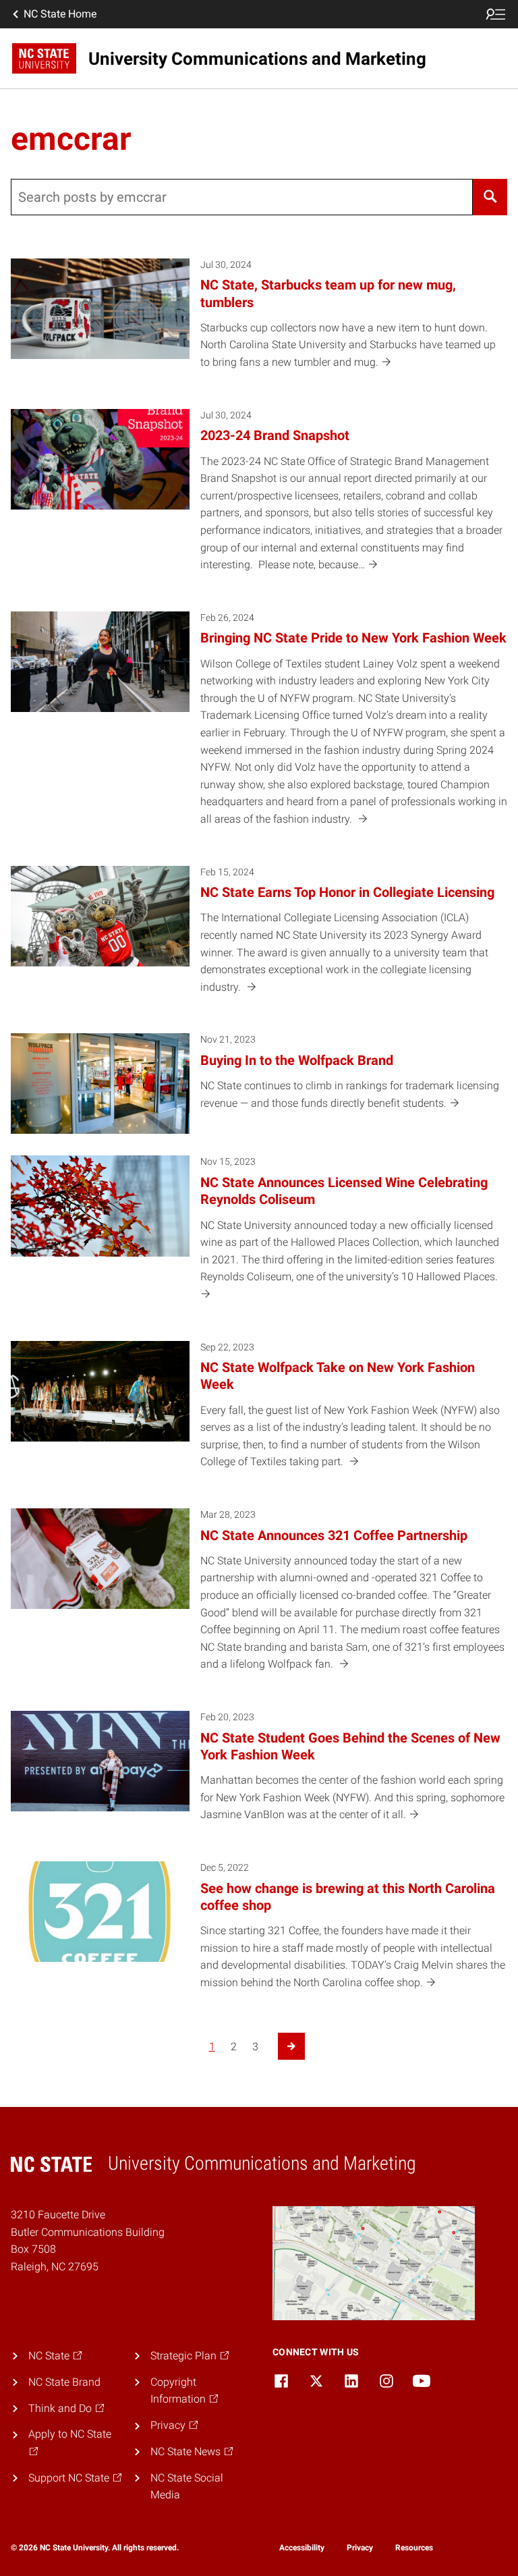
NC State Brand (64, 2382)
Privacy (360, 2548)
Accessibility (302, 2548)
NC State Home (60, 14)
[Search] (490, 197)
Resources (414, 2548)
